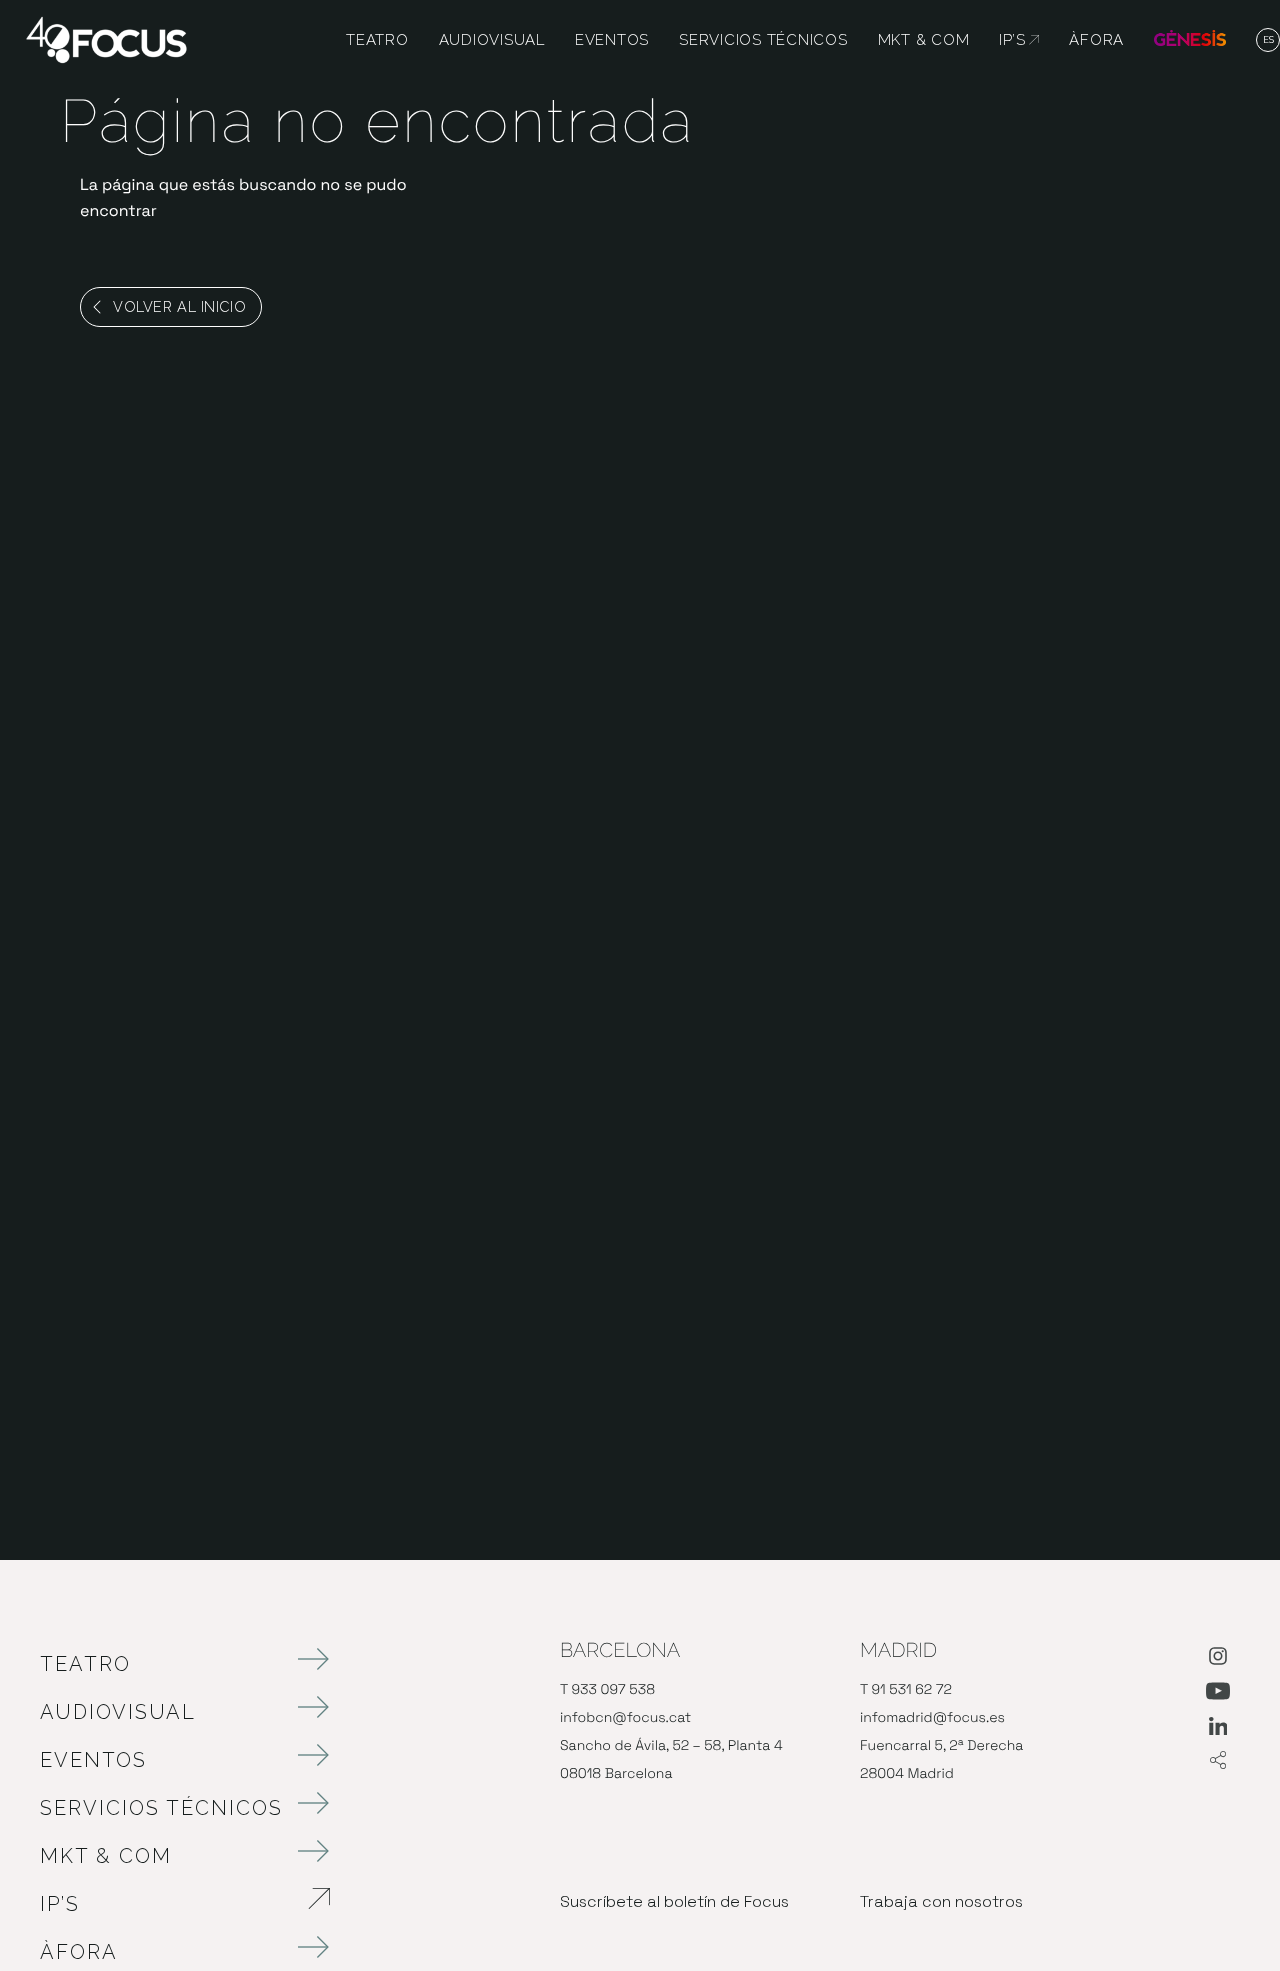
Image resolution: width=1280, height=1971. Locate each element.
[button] (1268, 41)
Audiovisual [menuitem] (492, 40)
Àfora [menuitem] (1096, 40)
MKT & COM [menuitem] (924, 40)
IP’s (165, 1904)
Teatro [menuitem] (377, 40)
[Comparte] (1218, 1761)
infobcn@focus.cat (625, 1718)
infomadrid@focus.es (932, 1718)
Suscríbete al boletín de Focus (674, 1901)
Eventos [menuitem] (612, 40)
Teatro (85, 1664)
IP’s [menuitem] (1019, 40)
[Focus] (106, 38)
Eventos (93, 1760)
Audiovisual (118, 1712)
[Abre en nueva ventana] (1218, 1660)
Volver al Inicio (179, 306)
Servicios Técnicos (161, 1808)
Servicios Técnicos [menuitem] (763, 40)
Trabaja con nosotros (941, 1901)
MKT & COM (106, 1856)
